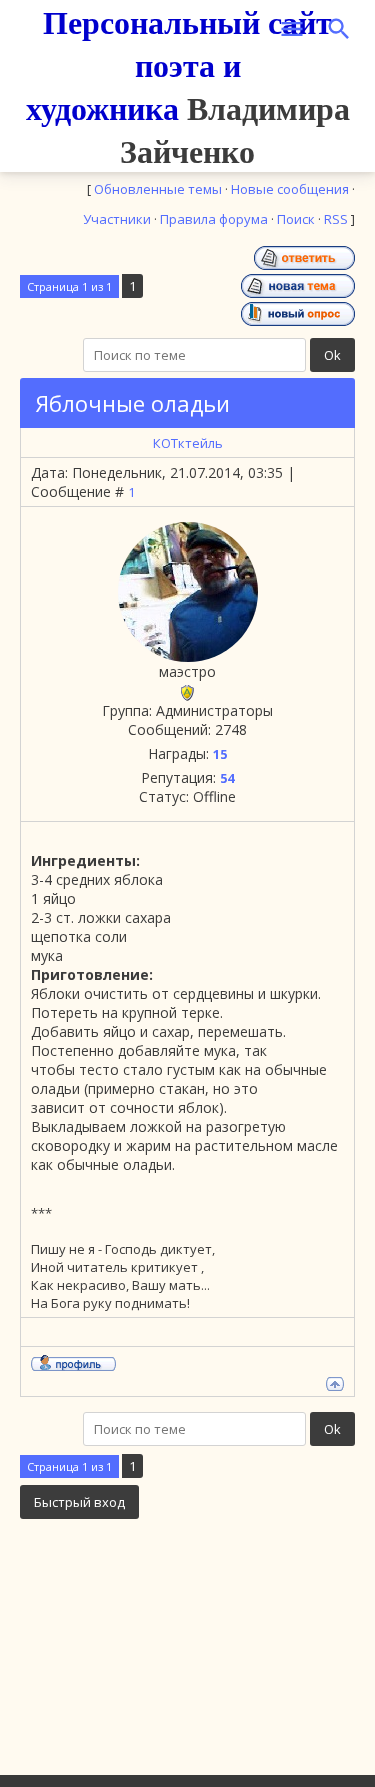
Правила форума (214, 219)
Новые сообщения (290, 189)
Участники (117, 219)
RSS (336, 219)
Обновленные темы (158, 189)
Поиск (296, 219)
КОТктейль (188, 443)
